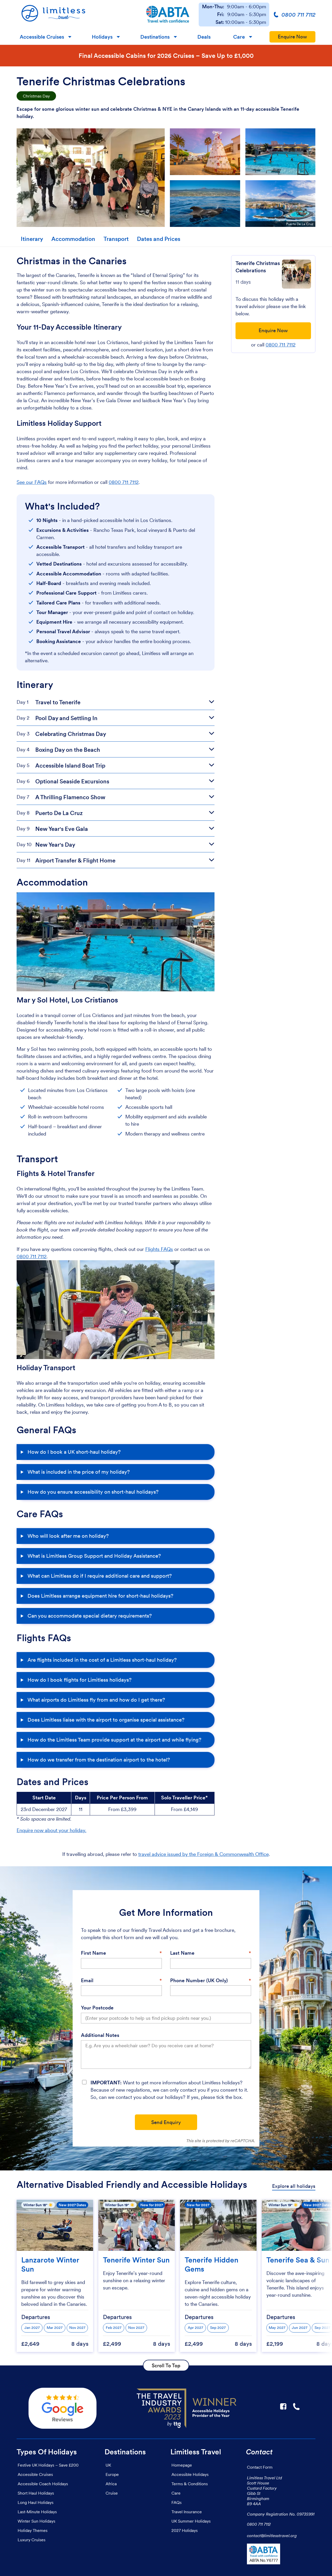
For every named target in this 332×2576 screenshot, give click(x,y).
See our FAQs (32, 482)
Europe (112, 2474)
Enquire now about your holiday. (51, 1830)
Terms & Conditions (190, 2484)
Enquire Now (292, 37)
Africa (111, 2484)
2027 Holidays (185, 2530)
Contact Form (260, 2467)
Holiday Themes (33, 2530)
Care (239, 37)
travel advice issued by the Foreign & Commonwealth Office (203, 1854)
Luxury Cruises (32, 2540)
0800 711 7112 (124, 482)
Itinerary (32, 239)
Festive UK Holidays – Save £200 (48, 2465)
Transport (116, 239)
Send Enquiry (166, 2122)
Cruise (112, 2493)
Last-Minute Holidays (37, 2512)
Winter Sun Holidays (36, 2521)
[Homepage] (77, 15)
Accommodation (73, 239)
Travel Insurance (187, 2512)
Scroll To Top (166, 2365)
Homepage (182, 2465)
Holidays (102, 37)
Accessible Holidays (190, 2474)
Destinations (155, 37)
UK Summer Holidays (191, 2521)
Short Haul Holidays (36, 2493)
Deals (204, 37)
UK (108, 2465)
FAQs (177, 2502)
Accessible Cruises (42, 37)
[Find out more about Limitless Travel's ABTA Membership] (168, 15)
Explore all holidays (294, 2186)
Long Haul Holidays (36, 2502)
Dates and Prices (159, 239)
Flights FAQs (159, 1249)
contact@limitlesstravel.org (272, 2536)
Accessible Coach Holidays (43, 2484)
